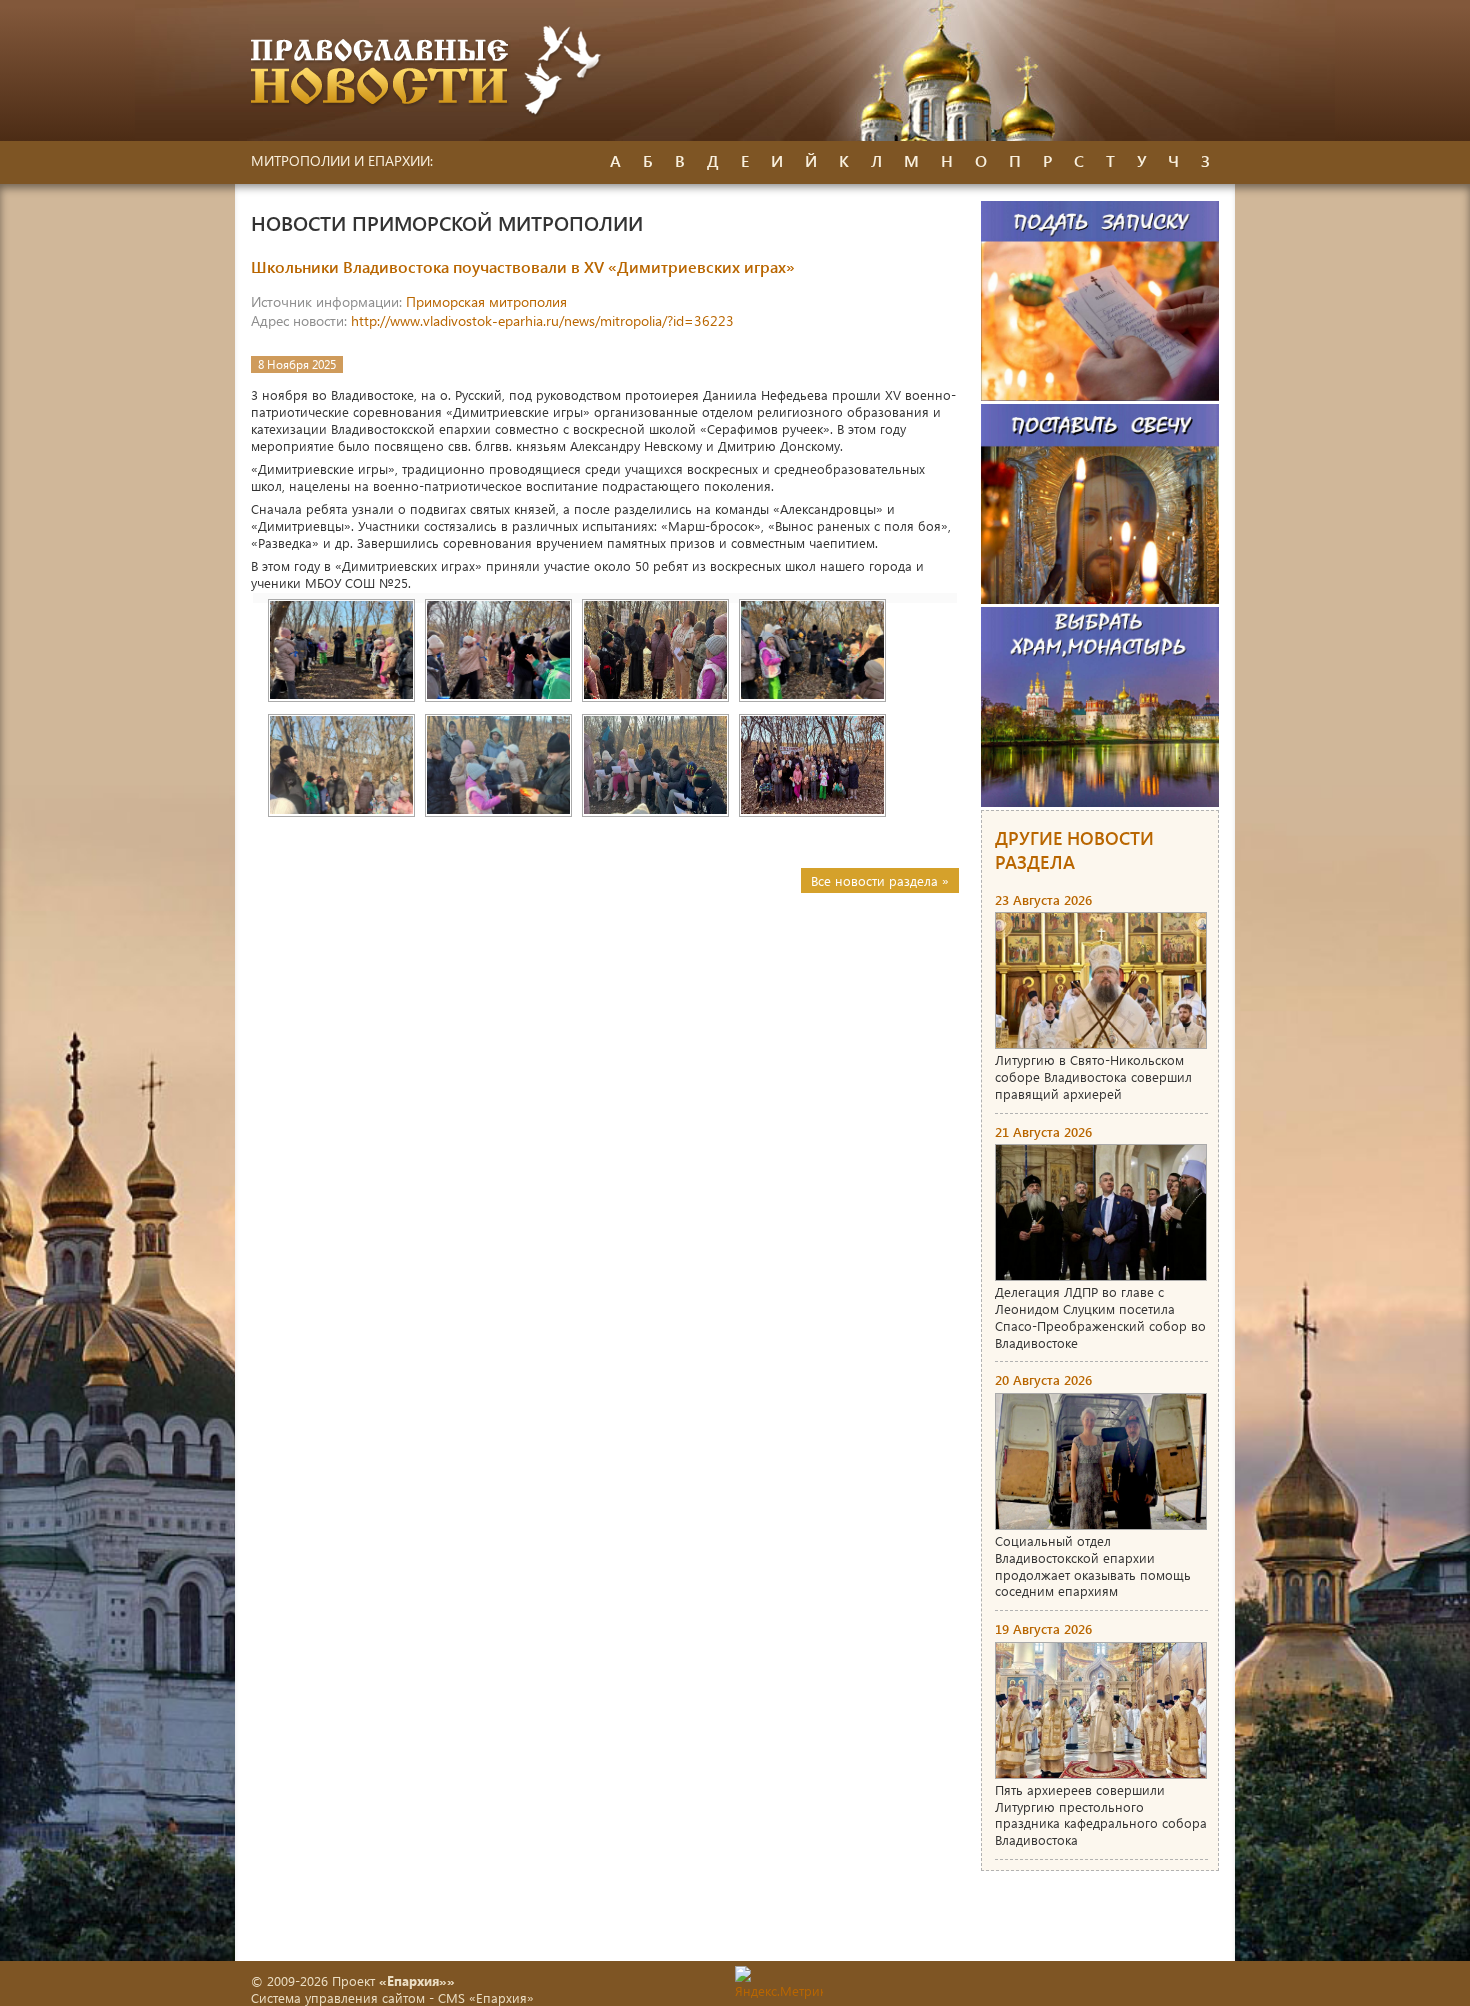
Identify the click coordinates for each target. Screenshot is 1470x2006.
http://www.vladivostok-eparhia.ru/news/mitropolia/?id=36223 (542, 320)
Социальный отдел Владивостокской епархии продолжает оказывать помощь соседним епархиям (1093, 1566)
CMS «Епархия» (486, 1997)
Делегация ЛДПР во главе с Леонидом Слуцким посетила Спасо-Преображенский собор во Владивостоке (1100, 1317)
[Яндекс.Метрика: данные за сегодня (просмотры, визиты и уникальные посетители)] (779, 1982)
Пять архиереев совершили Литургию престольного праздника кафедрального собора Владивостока (1101, 1815)
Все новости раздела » (880, 880)
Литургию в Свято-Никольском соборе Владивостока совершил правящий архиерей (1093, 1076)
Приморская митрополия (486, 301)
